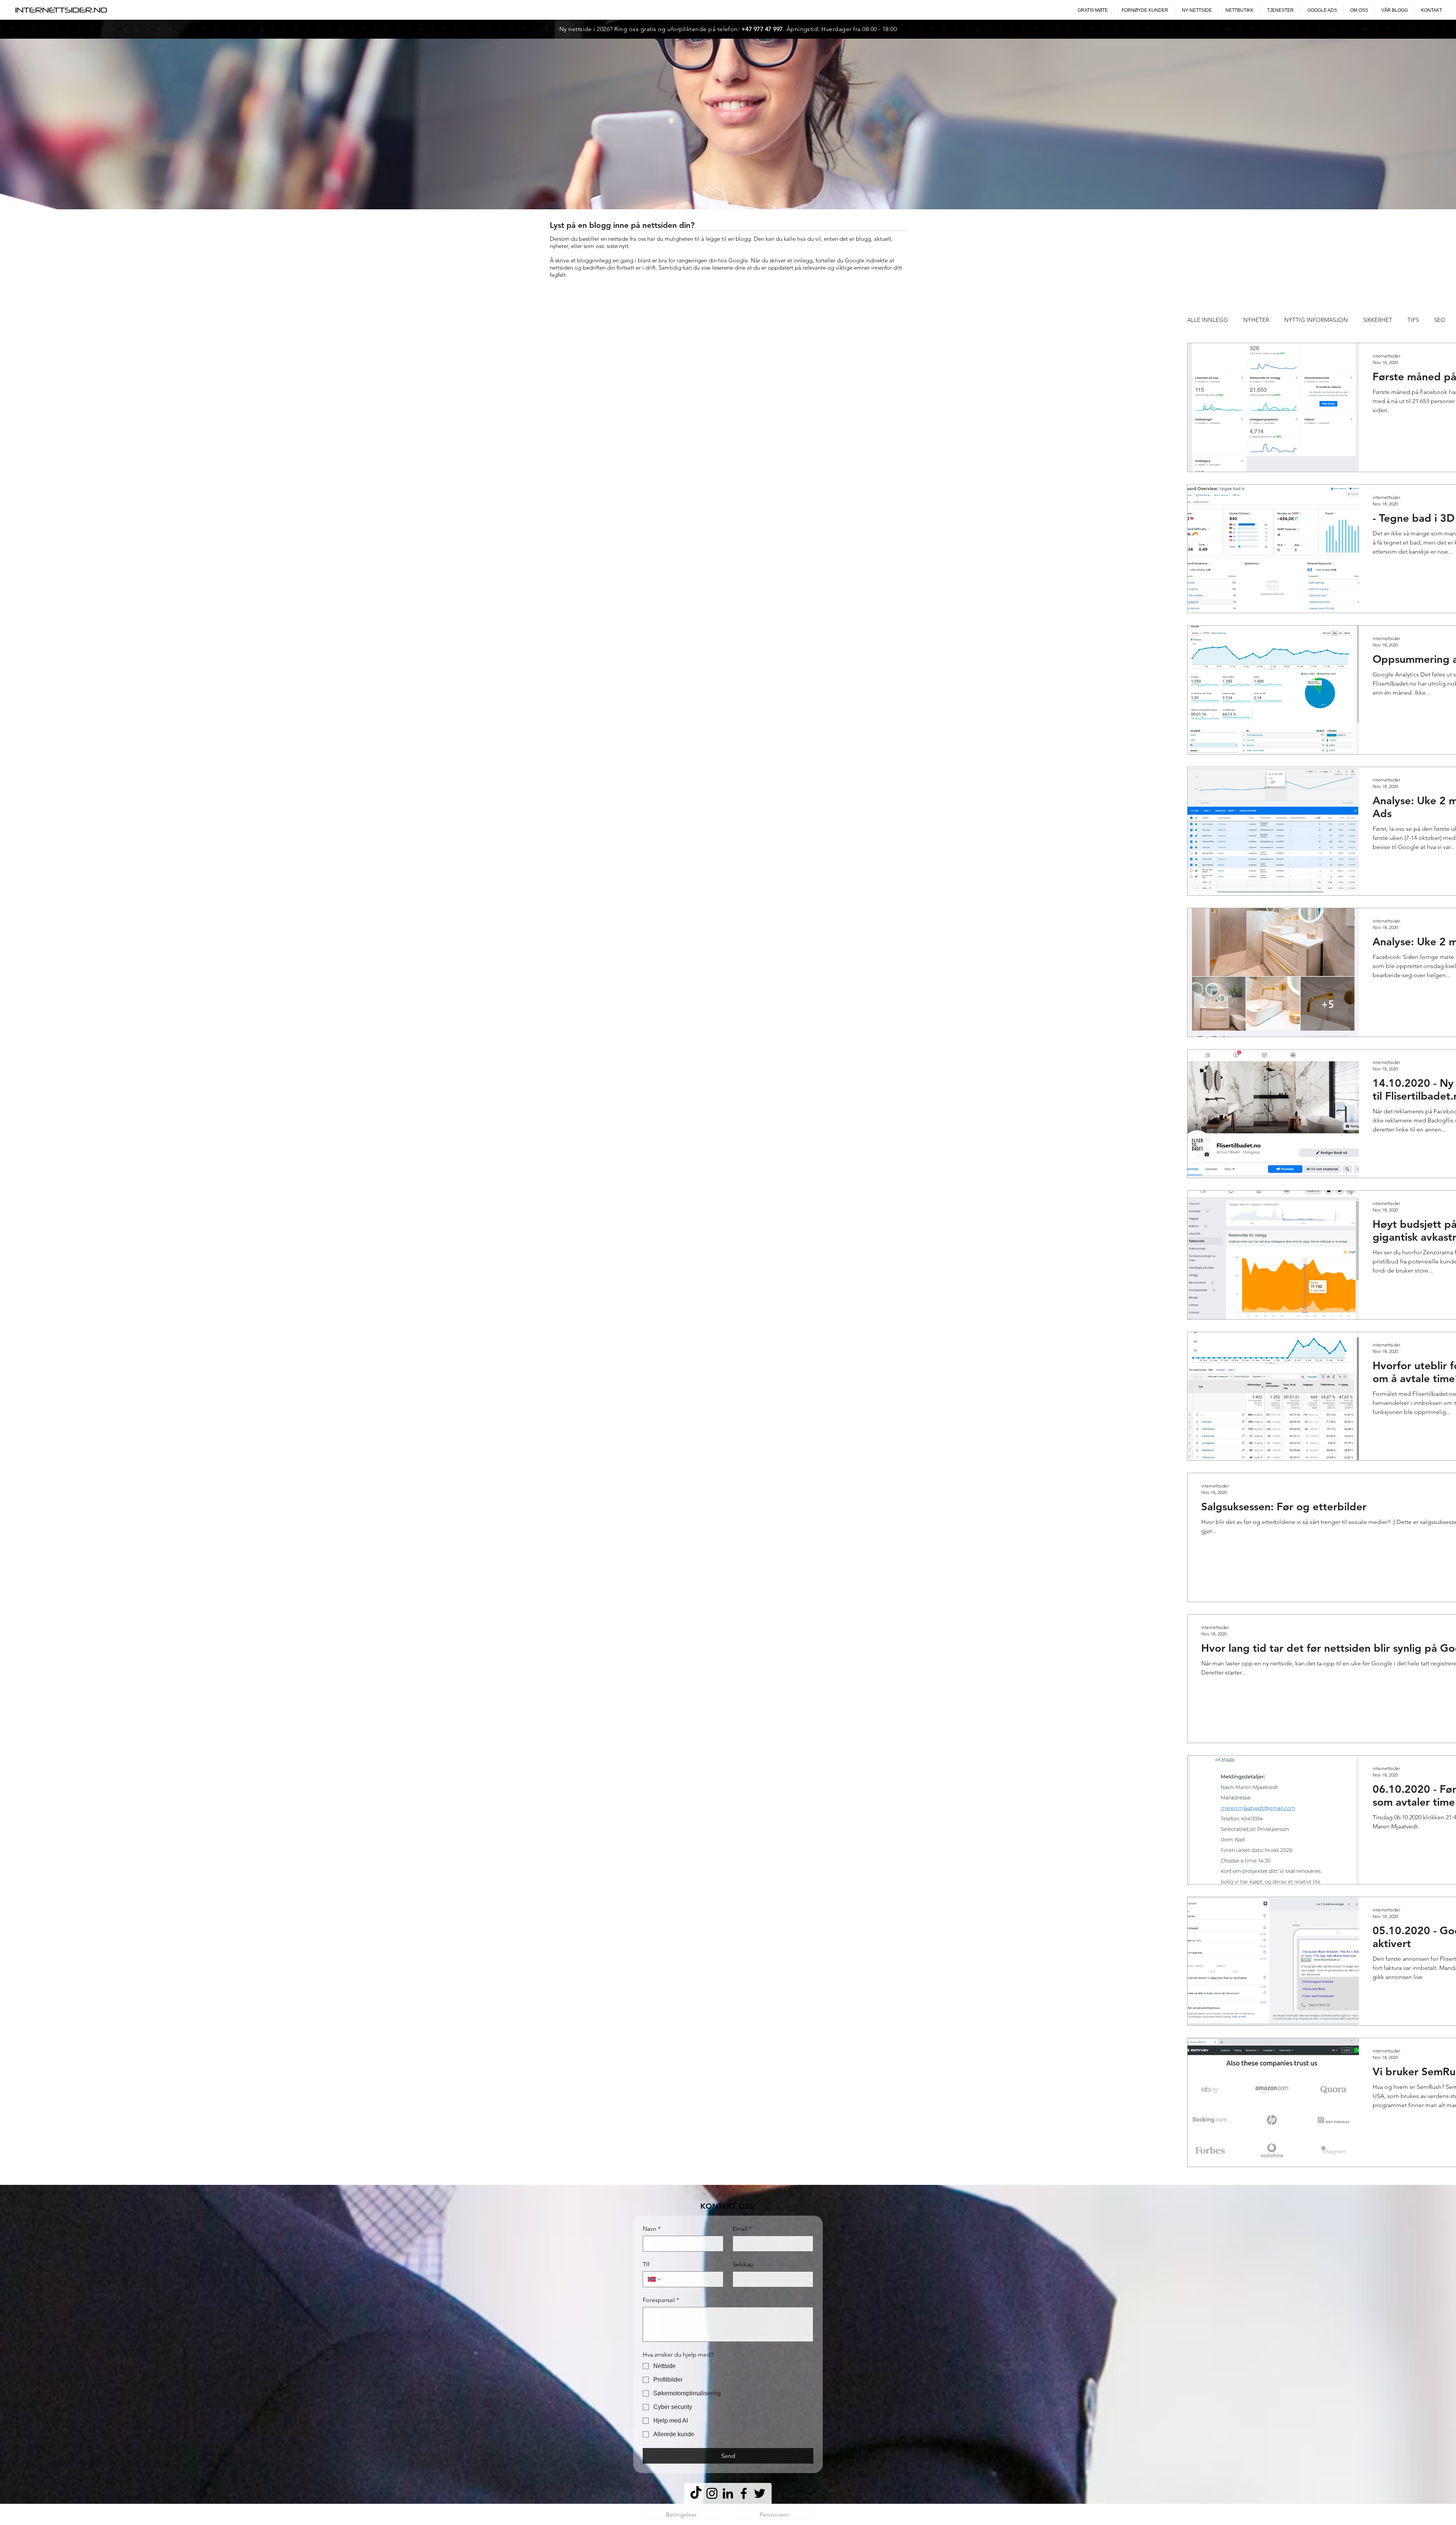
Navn (652, 2229)
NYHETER (1256, 320)
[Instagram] (712, 2493)
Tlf (646, 2264)
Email (742, 2229)
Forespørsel (661, 2300)
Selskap (743, 2264)
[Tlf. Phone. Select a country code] (655, 2279)
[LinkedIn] (728, 2493)
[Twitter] (760, 2493)
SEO (1440, 320)
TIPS (1413, 320)
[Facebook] (744, 2493)
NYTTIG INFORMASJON (1316, 320)
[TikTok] (696, 2493)
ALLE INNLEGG (1208, 320)
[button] (1197, 10)
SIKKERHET (1378, 320)
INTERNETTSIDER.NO (61, 10)
